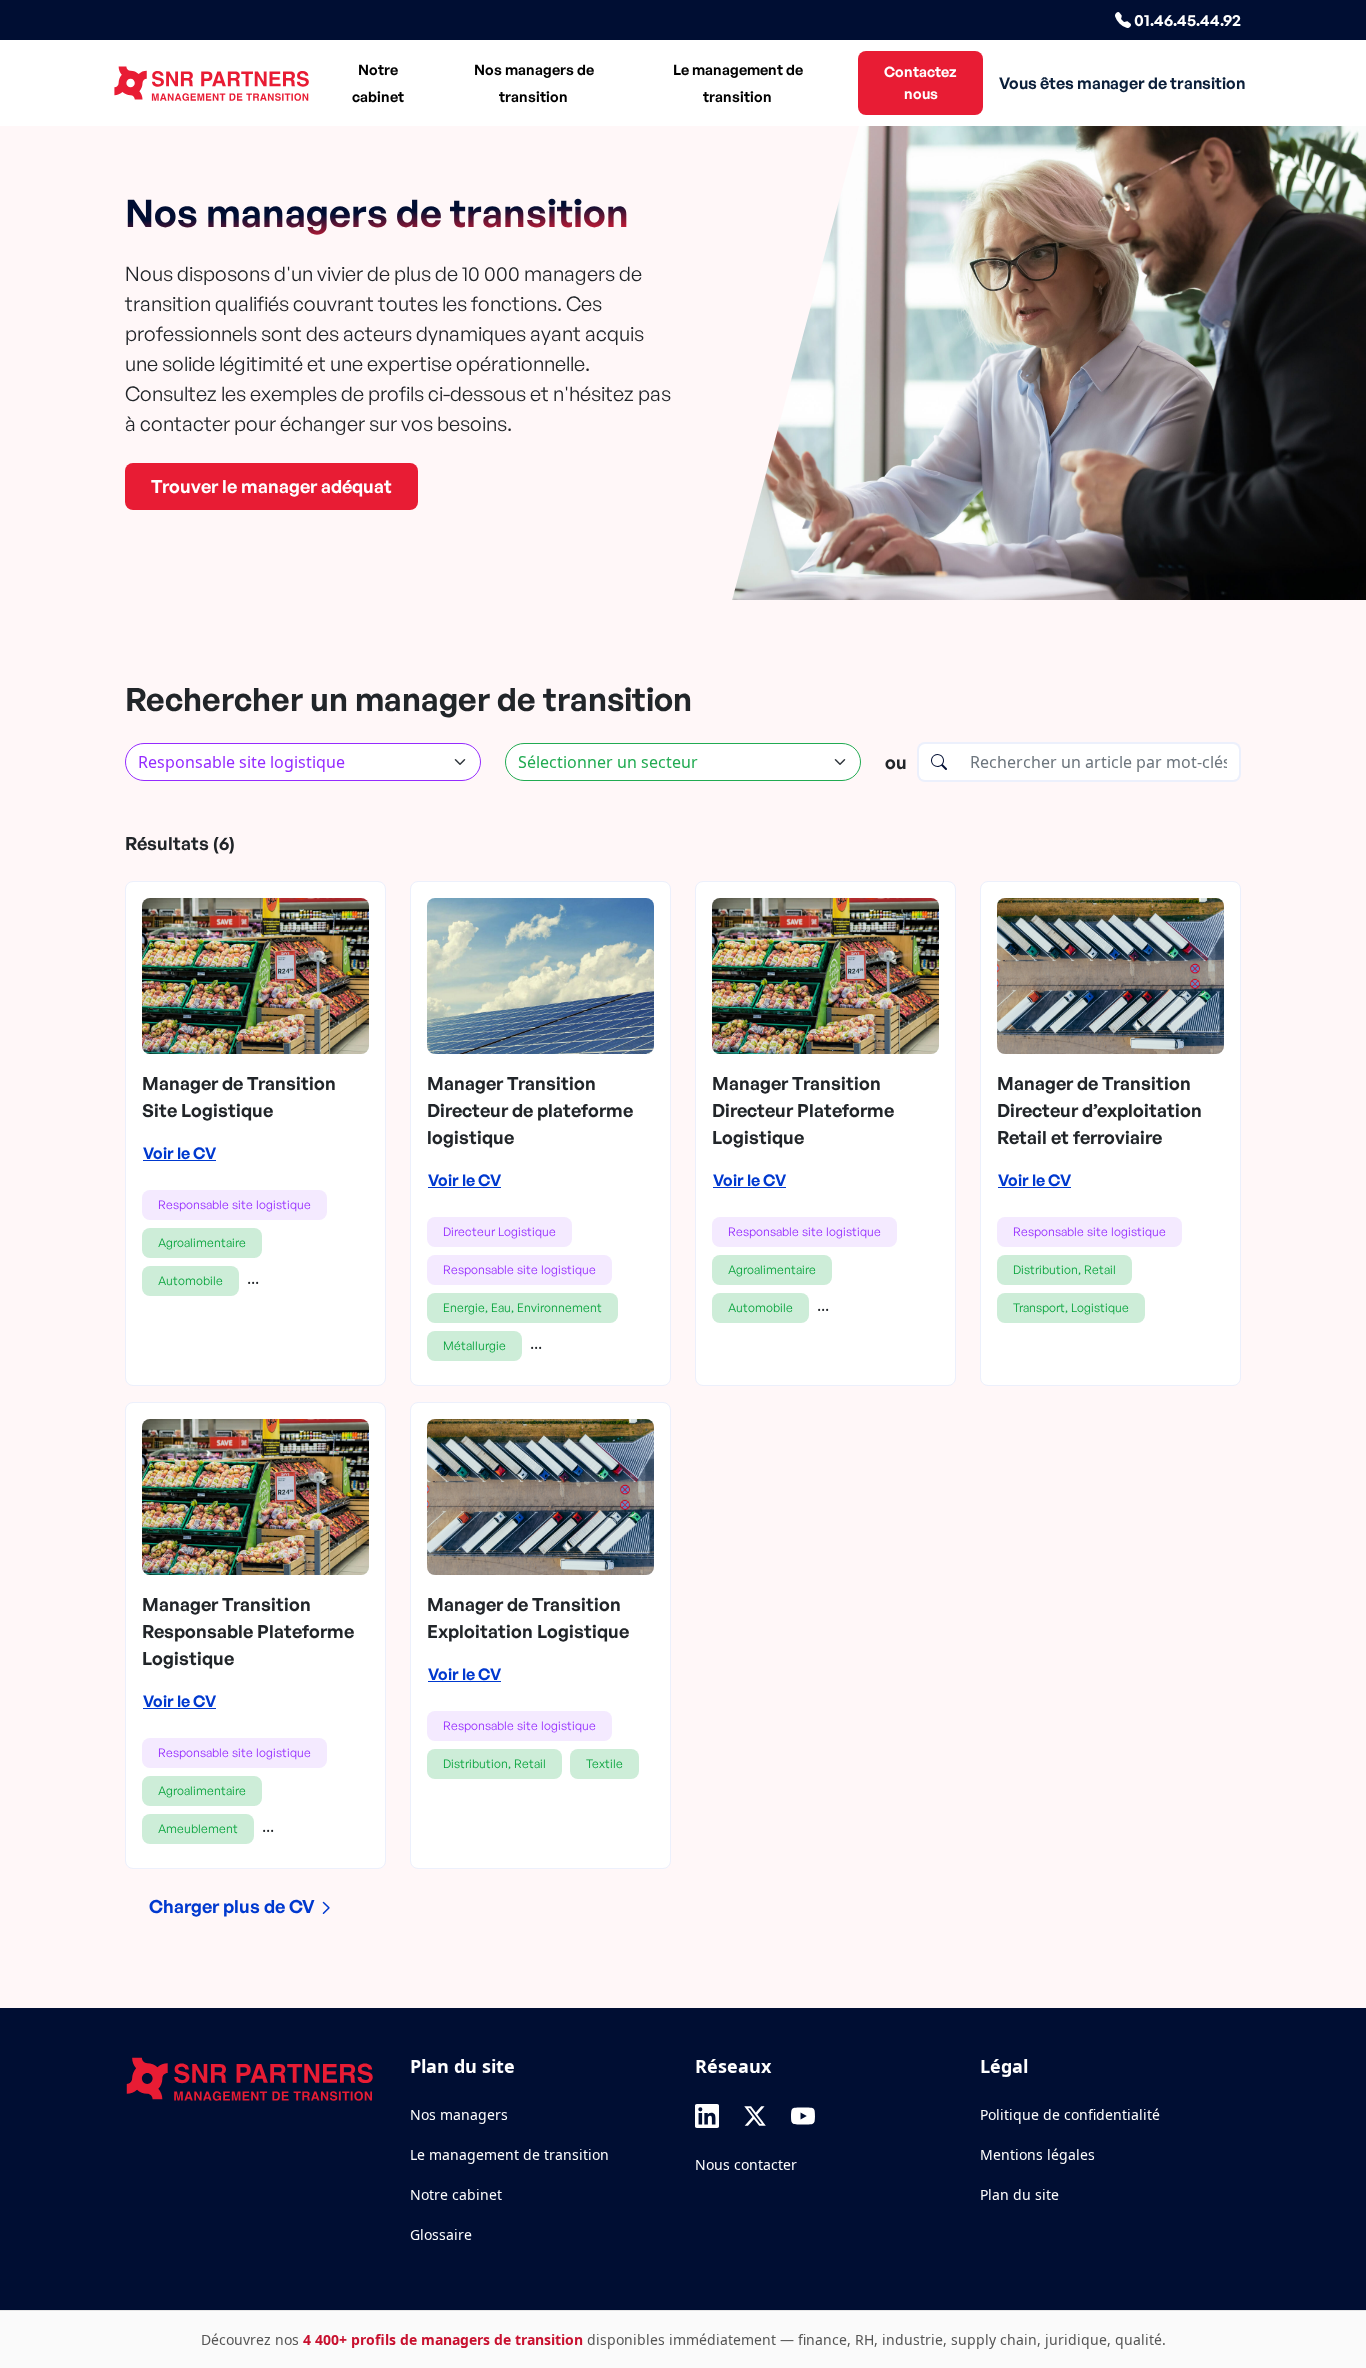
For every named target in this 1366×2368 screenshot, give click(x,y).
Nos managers (459, 2114)
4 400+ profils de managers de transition (443, 2339)
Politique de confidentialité (1070, 2114)
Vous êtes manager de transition (1122, 83)
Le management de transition (738, 82)
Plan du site (1019, 2194)
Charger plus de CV (234, 1906)
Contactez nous (920, 82)
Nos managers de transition (534, 82)
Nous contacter (746, 2164)
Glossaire (441, 2234)
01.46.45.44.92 (1186, 20)
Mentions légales (1037, 2154)
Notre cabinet (378, 82)
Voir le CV (179, 1153)
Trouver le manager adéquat (271, 486)
